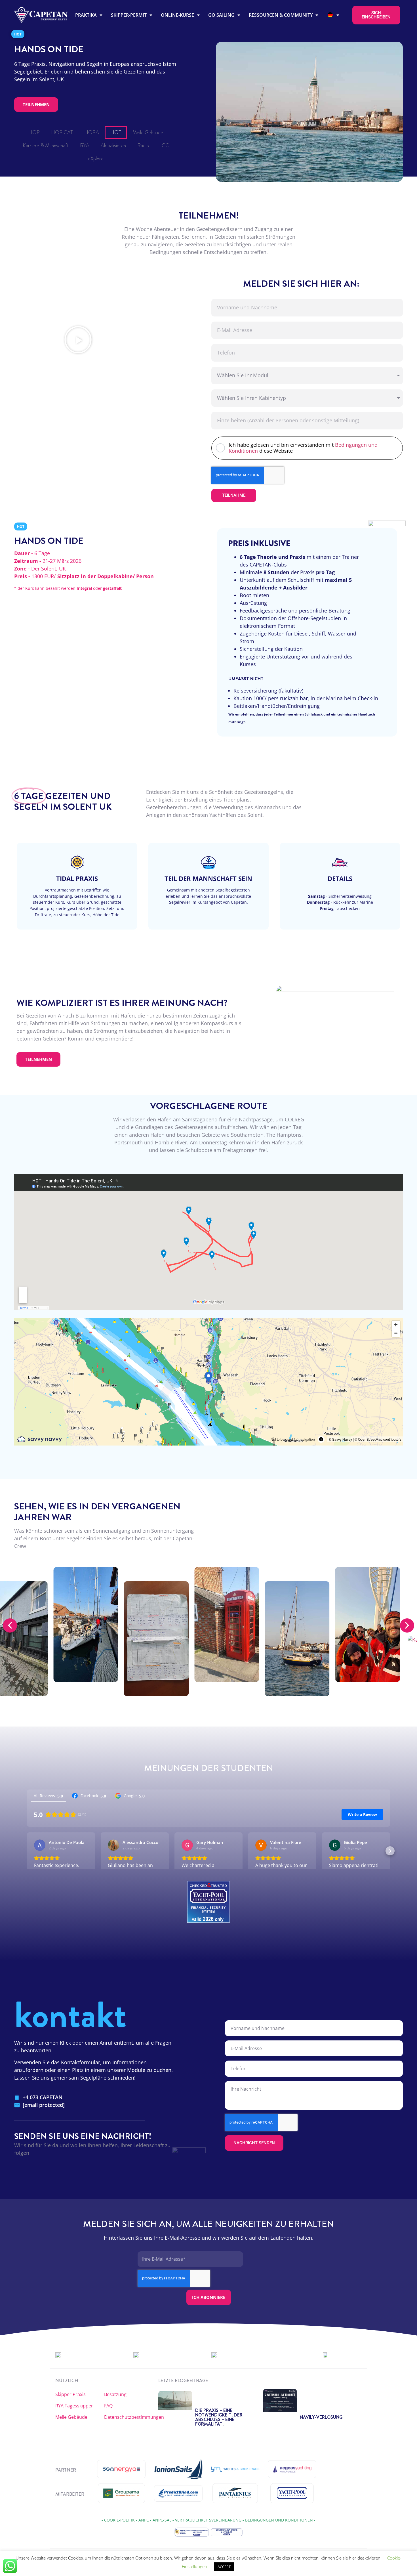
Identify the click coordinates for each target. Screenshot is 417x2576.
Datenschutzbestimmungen (129, 2417)
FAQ (108, 2406)
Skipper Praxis (70, 2394)
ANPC (144, 2520)
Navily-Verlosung (321, 2417)
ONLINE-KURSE (177, 15)
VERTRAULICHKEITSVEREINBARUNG (208, 2520)
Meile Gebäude (148, 133)
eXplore (96, 159)
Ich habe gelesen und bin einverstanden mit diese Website (303, 448)
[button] (78, 340)
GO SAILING (221, 15)
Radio (143, 146)
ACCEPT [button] (224, 2567)
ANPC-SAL (162, 2520)
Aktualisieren (113, 146)
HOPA (92, 133)
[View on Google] (40, 1845)
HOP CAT (62, 133)
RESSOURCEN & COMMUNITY (281, 15)
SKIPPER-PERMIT (129, 15)
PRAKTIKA (86, 15)
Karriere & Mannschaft (46, 146)
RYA (85, 146)
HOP (34, 133)
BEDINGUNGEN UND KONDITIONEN (279, 2520)
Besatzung (115, 2394)
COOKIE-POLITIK (119, 2520)
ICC (165, 146)
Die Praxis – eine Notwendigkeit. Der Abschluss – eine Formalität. (219, 2417)
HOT (116, 133)
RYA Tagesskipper (74, 2406)
